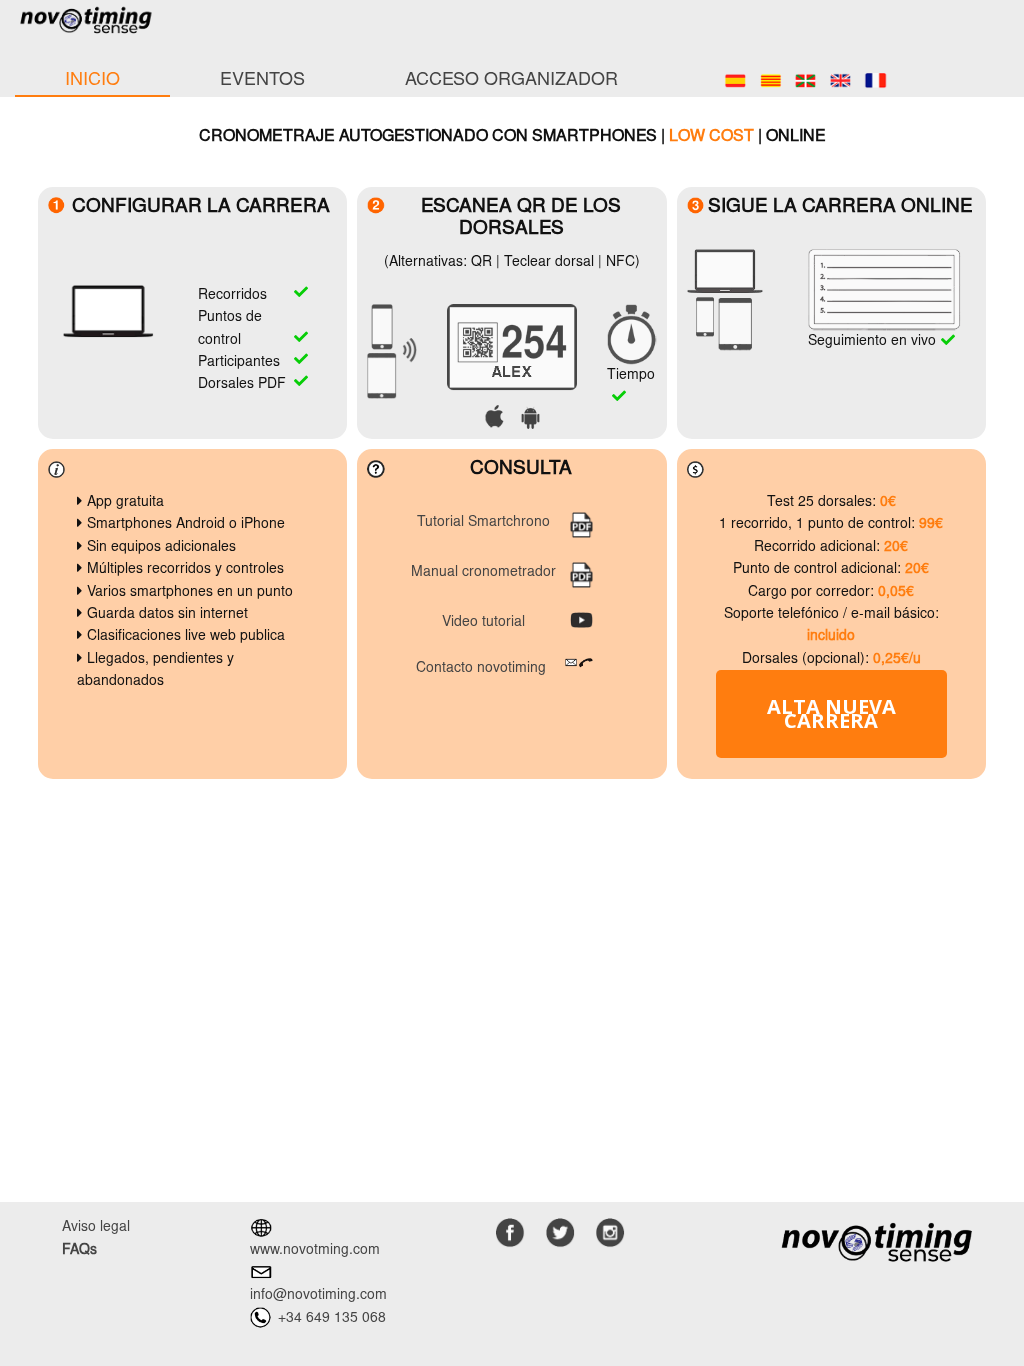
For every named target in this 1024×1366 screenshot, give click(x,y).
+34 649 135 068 (332, 1319)
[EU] (805, 81)
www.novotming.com (315, 1251)
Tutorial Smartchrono (483, 523)
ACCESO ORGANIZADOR (511, 81)
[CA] (770, 81)
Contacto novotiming (481, 669)
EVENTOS (262, 81)
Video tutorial (483, 623)
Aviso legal (96, 1228)
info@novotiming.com (318, 1296)
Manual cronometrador (483, 573)
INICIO (92, 81)
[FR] (875, 81)
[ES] (735, 81)
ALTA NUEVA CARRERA (831, 713)
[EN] (840, 81)
